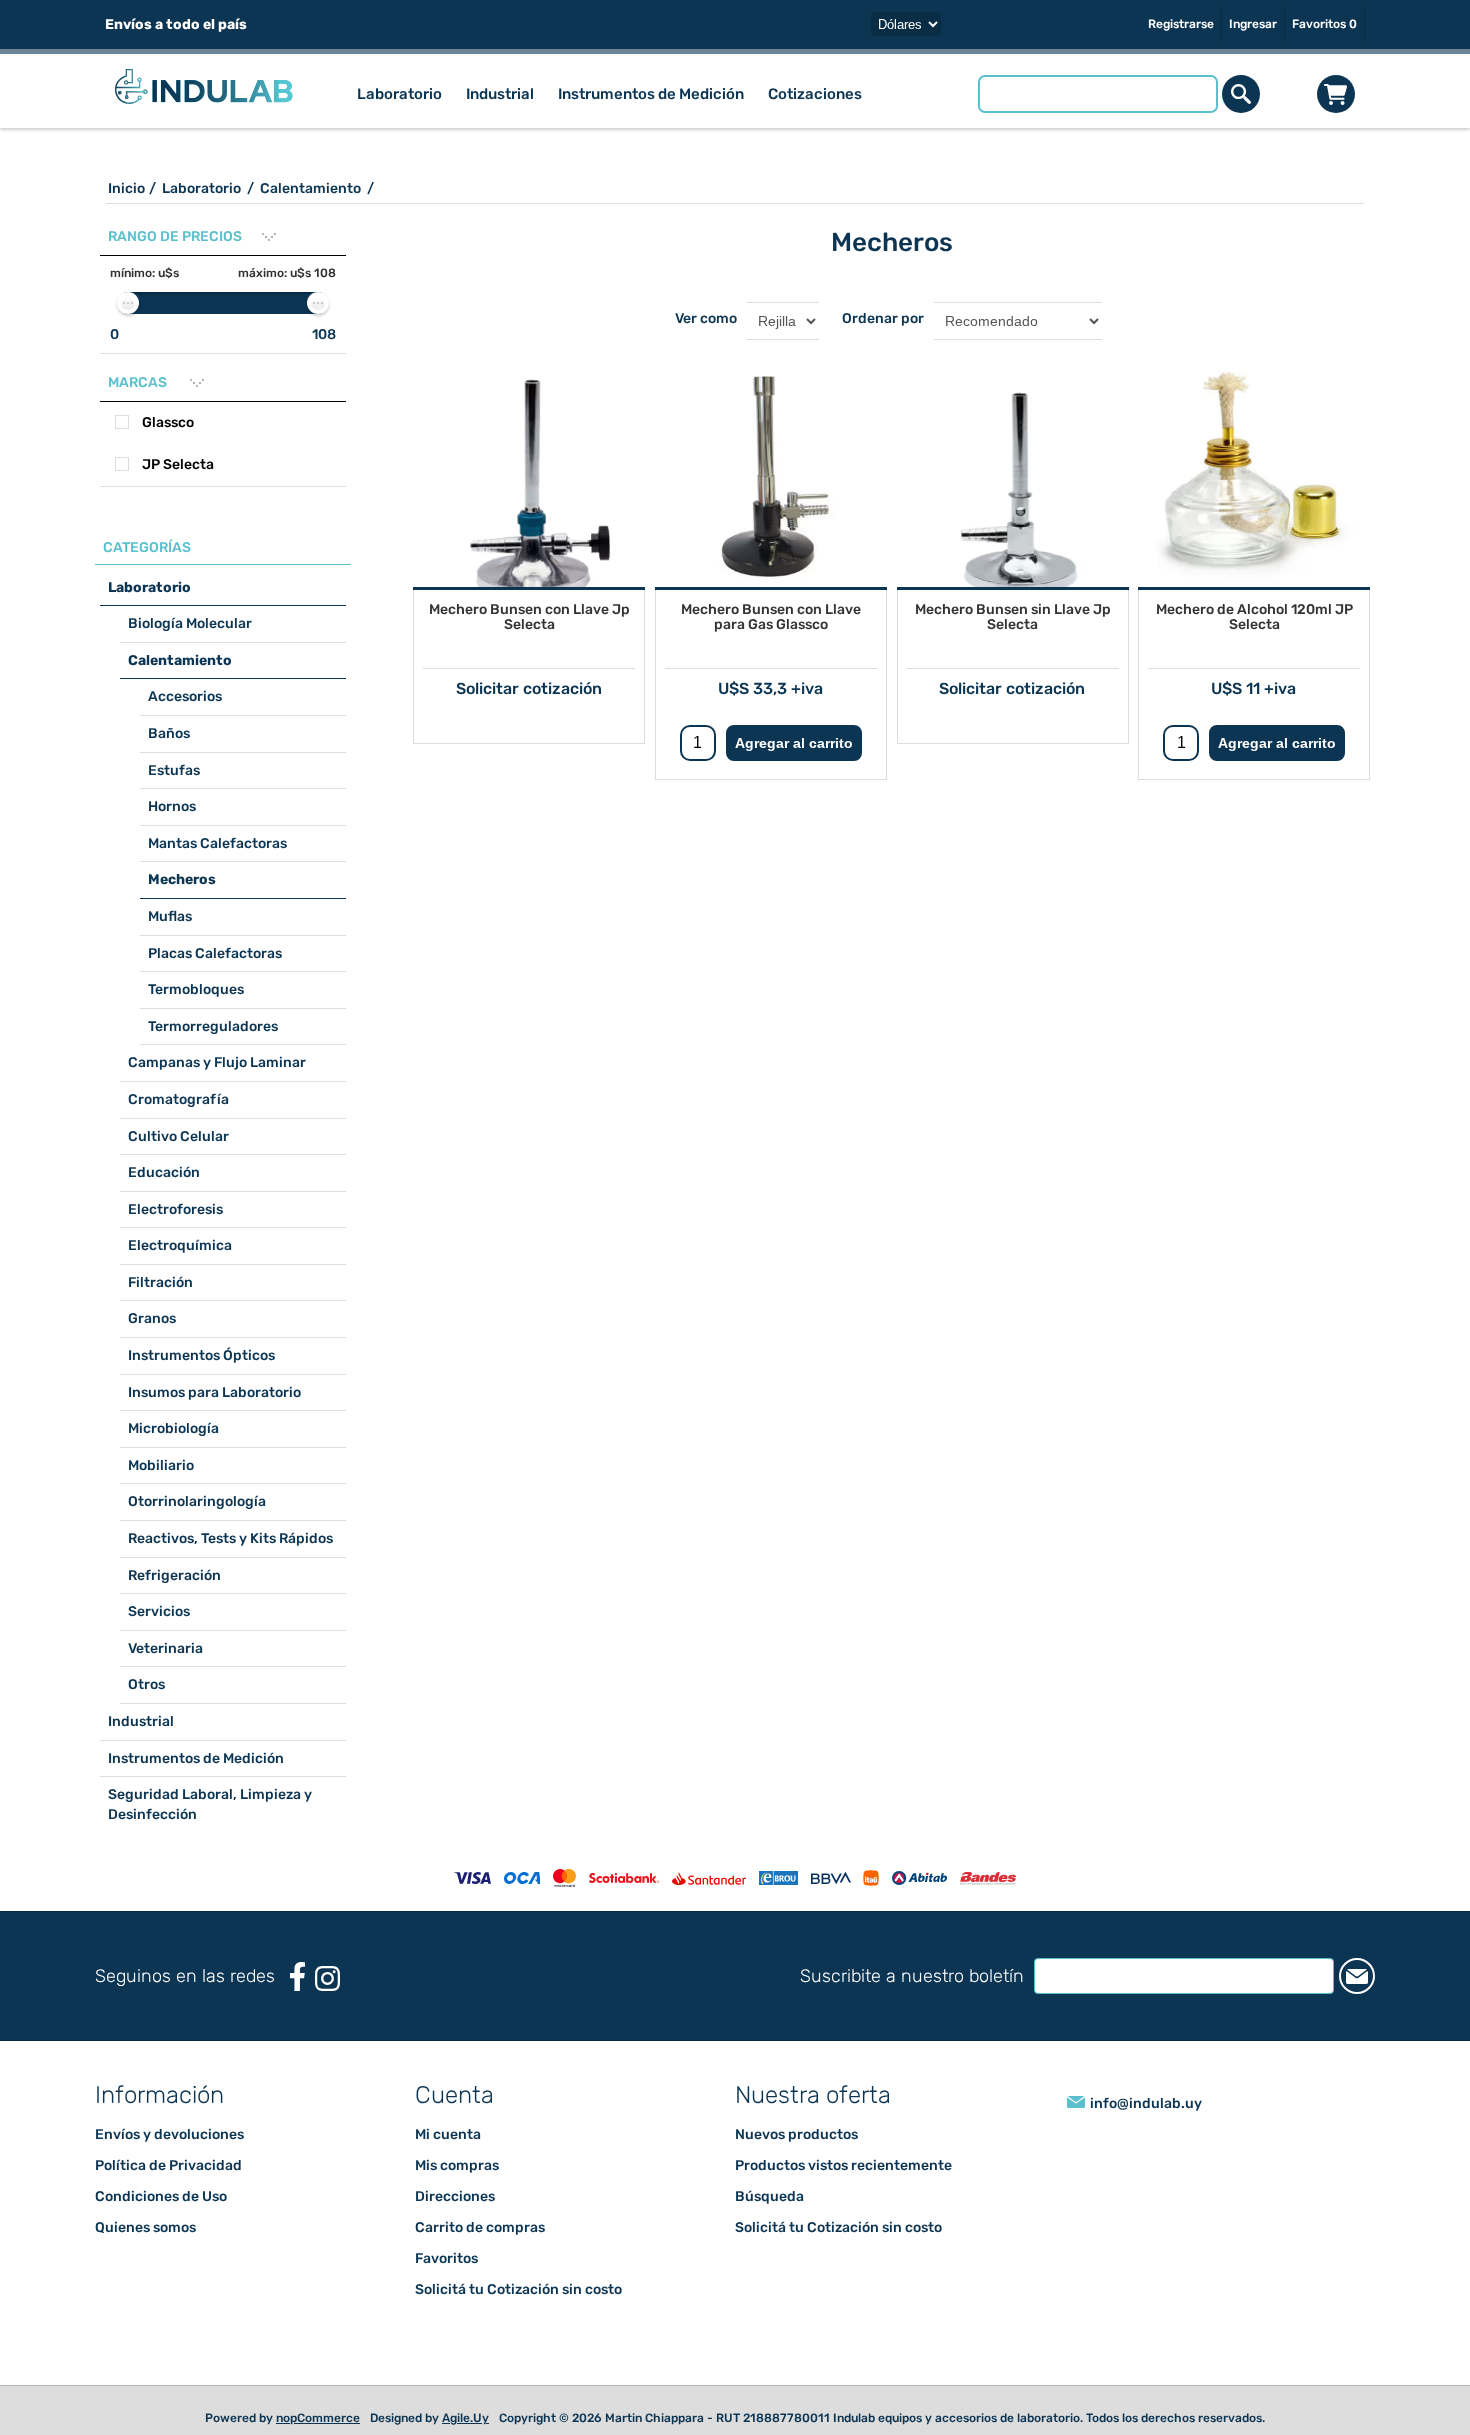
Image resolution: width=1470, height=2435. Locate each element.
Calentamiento (180, 660)
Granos (152, 1318)
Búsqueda (769, 2196)
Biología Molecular (190, 623)
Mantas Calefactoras (217, 843)
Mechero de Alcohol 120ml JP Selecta (1254, 617)
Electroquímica (180, 1245)
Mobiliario (161, 1465)
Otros (146, 1684)
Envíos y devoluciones (169, 2134)
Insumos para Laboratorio (214, 1392)
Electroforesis (175, 1209)
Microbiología (173, 1428)
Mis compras (457, 2165)
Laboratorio (149, 587)
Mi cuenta (448, 2134)
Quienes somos (145, 2227)
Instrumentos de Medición (196, 1758)
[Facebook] (297, 1976)
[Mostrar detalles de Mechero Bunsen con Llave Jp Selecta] (529, 471)
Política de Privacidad (168, 2165)
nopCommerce (318, 2418)
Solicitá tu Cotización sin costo (518, 2289)
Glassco (168, 422)
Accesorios (185, 696)
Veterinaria (165, 1648)
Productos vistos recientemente (843, 2165)
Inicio (126, 188)
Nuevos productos (796, 2134)
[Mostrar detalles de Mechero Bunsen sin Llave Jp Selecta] (1013, 471)
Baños (169, 733)
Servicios (159, 1611)
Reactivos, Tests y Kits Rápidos (230, 1538)
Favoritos (446, 2258)
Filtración (160, 1282)
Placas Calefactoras (215, 953)
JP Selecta (178, 464)
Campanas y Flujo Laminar (217, 1062)
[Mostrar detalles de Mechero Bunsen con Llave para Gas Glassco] (771, 471)
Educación (164, 1172)
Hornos (172, 806)
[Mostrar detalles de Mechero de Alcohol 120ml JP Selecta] (1254, 471)
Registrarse (1181, 24)
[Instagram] (327, 1978)
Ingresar (1253, 24)
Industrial (141, 1721)
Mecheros (182, 879)
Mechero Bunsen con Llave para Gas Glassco (771, 617)
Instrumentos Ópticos (201, 1355)
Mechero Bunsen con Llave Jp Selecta (529, 617)
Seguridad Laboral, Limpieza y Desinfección (210, 1804)
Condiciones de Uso (161, 2196)
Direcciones (455, 2196)
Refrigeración (174, 1575)
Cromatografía (178, 1099)
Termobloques (196, 989)
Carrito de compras (1336, 94)
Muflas (170, 916)
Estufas (174, 770)
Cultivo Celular (178, 1136)
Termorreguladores (213, 1026)
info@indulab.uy (1146, 2103)
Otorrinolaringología (197, 1501)
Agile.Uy (465, 2418)
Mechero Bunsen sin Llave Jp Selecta (1013, 617)
